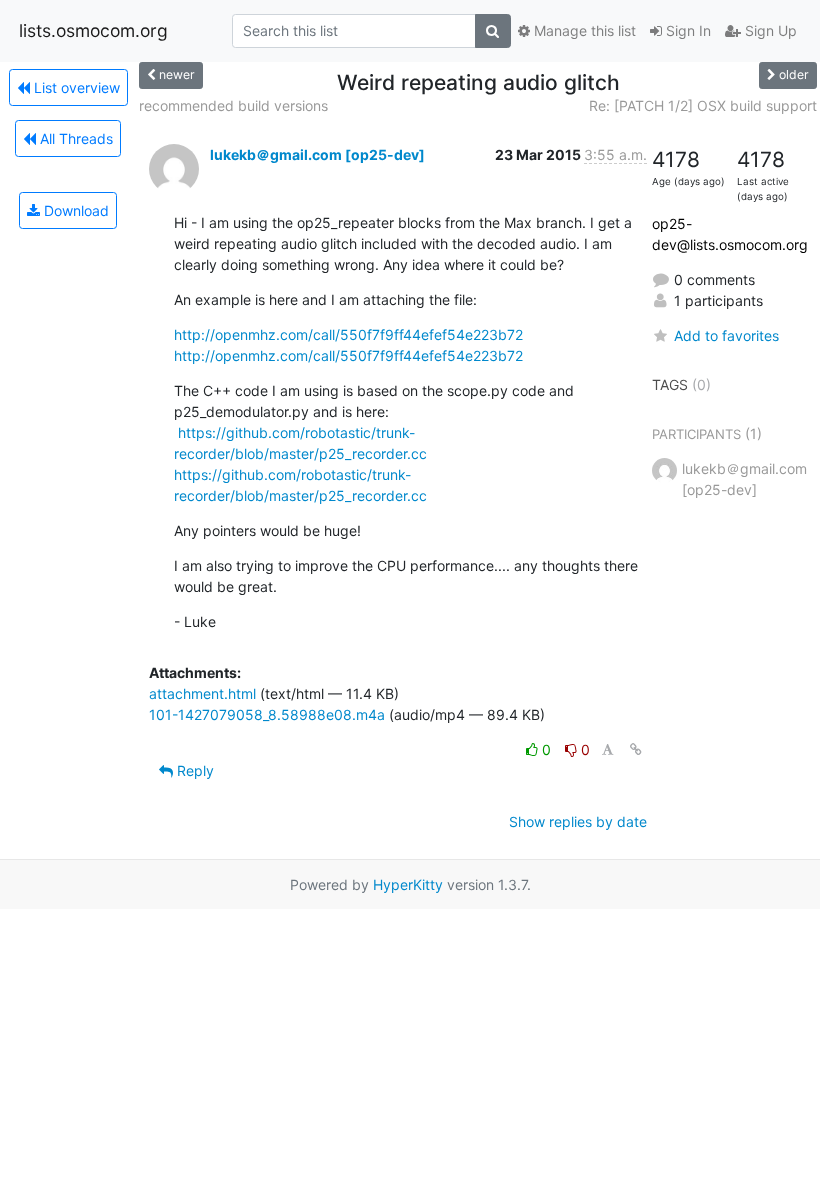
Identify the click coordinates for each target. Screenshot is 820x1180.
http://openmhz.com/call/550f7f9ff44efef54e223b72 (348, 334)
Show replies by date (578, 821)
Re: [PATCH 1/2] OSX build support (703, 105)
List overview (75, 87)
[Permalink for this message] (636, 749)
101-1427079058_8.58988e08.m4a (267, 714)
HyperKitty (408, 884)
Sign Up (769, 30)
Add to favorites (726, 335)
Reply (193, 770)
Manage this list (583, 30)
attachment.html (202, 693)
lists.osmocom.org (93, 30)
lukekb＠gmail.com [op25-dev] (317, 154)
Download (74, 210)
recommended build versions (233, 105)
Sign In (686, 30)
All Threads (74, 138)
